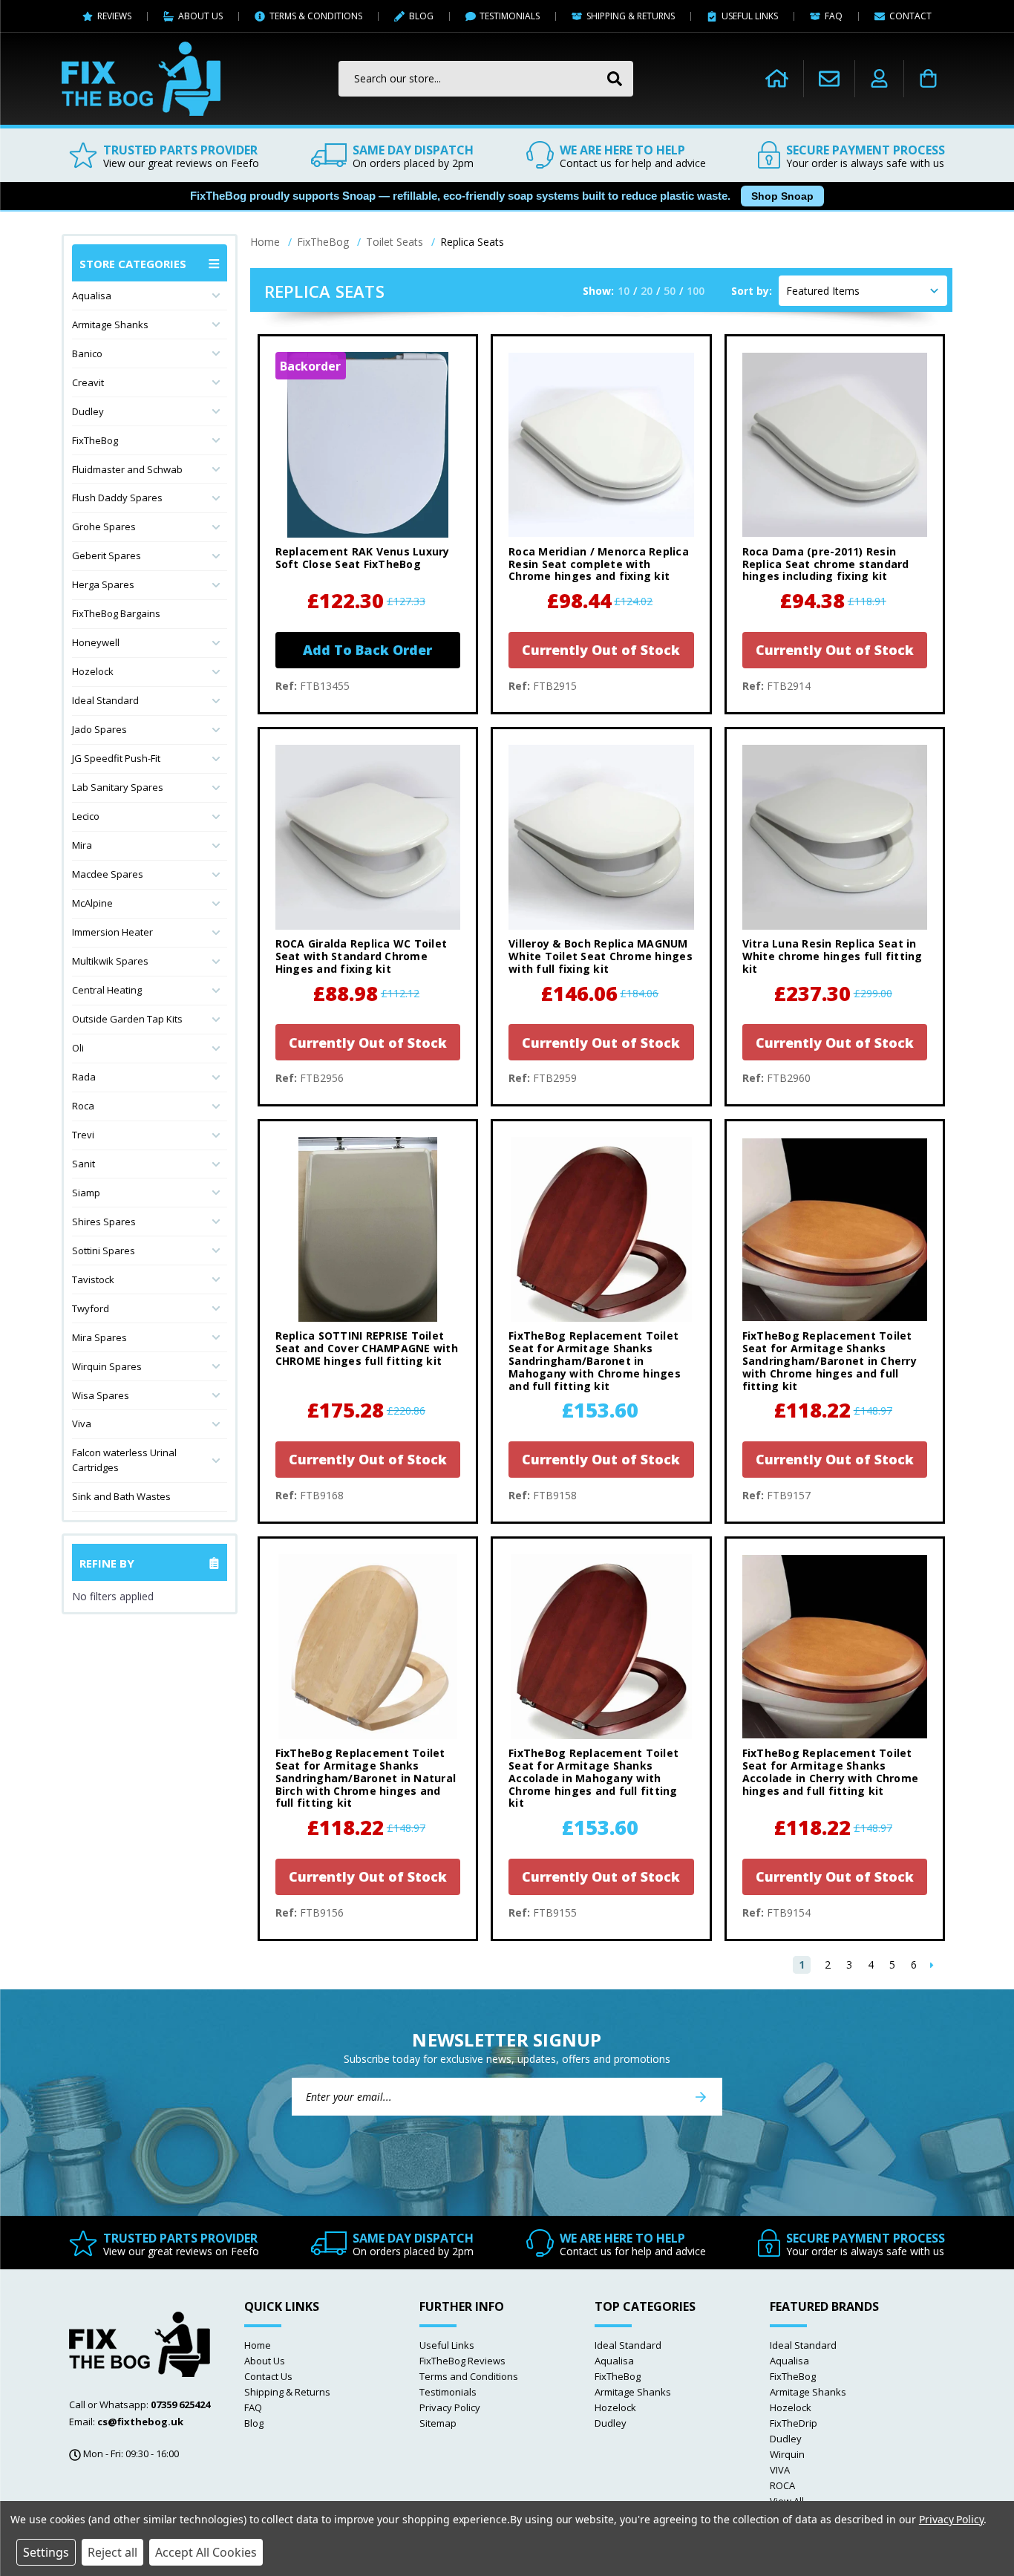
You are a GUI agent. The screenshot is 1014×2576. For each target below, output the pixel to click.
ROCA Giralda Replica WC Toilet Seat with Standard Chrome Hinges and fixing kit (362, 956)
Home (258, 2345)
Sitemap (438, 2423)
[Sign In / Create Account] (879, 79)
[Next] (932, 1965)
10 (624, 291)
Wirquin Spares (107, 1366)
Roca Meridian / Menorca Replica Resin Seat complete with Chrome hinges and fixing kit (599, 564)
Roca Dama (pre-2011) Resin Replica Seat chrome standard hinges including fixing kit (826, 564)
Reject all (112, 2552)
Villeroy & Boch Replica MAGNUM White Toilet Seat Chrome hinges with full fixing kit (601, 956)
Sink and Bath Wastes (121, 1496)
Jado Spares (99, 729)
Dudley (88, 411)
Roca (83, 1106)
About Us (265, 2361)
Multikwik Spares (110, 961)
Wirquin (787, 2454)
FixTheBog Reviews (462, 2361)
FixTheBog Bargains (116, 613)
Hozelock (93, 671)
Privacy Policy (450, 2407)
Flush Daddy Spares (117, 498)
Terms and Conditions (469, 2376)
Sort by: (752, 291)
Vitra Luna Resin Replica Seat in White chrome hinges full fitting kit (833, 956)
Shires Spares (104, 1222)
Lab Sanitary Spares (118, 787)
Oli (78, 1048)
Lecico (86, 816)
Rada (84, 1077)
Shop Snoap (782, 196)
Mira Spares (99, 1337)
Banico (87, 353)
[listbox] (863, 291)
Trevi (83, 1135)
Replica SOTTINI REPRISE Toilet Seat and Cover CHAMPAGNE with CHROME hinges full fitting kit (367, 1349)
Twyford (91, 1308)
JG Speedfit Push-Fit (116, 758)
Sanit (84, 1164)
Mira (82, 845)
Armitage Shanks (110, 325)
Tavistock (93, 1279)
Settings (46, 2552)
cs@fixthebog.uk (140, 2422)
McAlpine (92, 903)
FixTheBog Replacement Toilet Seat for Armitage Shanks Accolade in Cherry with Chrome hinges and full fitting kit (831, 1772)
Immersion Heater (112, 932)
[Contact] (829, 78)
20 (647, 291)
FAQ (253, 2407)
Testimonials (448, 2392)
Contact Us (268, 2376)
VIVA (780, 2470)
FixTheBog (95, 440)
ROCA (782, 2485)
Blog (254, 2423)
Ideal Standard (105, 700)
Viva (82, 1424)
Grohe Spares (104, 526)
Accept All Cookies (206, 2552)
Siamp (86, 1193)
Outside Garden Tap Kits (127, 1019)
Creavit (88, 382)
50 (670, 291)
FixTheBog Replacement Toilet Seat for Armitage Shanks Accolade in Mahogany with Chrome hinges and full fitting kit (593, 1778)
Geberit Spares (107, 555)
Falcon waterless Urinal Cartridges (124, 1460)
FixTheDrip (794, 2423)
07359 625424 (180, 2404)
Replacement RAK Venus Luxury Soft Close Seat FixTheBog (363, 558)
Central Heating (107, 990)
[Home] (777, 79)
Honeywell (96, 642)
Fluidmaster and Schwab (127, 469)
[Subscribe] (701, 2097)
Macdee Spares (108, 874)
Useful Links (447, 2345)
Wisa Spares (101, 1395)
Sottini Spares (104, 1250)
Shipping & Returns (287, 2392)
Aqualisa (92, 296)
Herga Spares (103, 584)
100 (696, 291)
